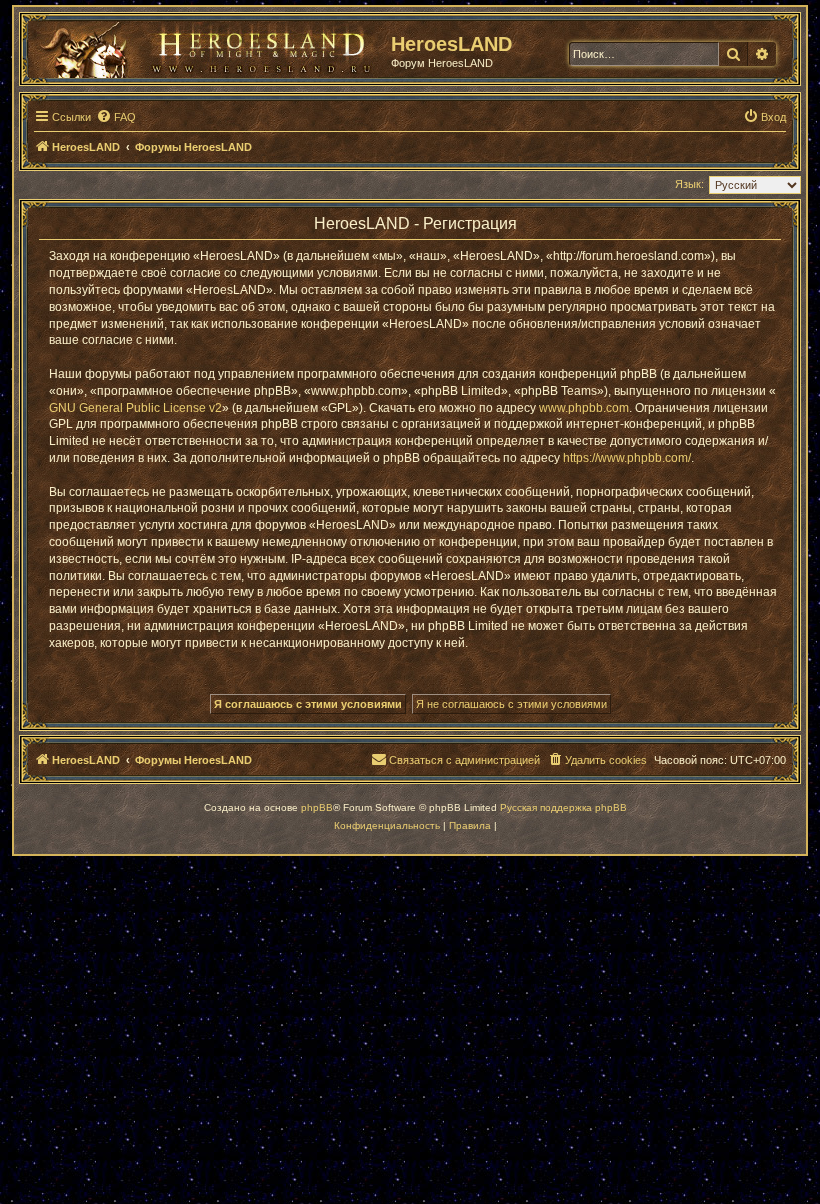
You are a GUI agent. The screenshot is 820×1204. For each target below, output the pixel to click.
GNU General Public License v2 (135, 408)
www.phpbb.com (584, 408)
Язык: (689, 184)
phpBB (317, 807)
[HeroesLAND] (205, 46)
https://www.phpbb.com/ (627, 458)
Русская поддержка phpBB (563, 807)
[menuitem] (116, 117)
